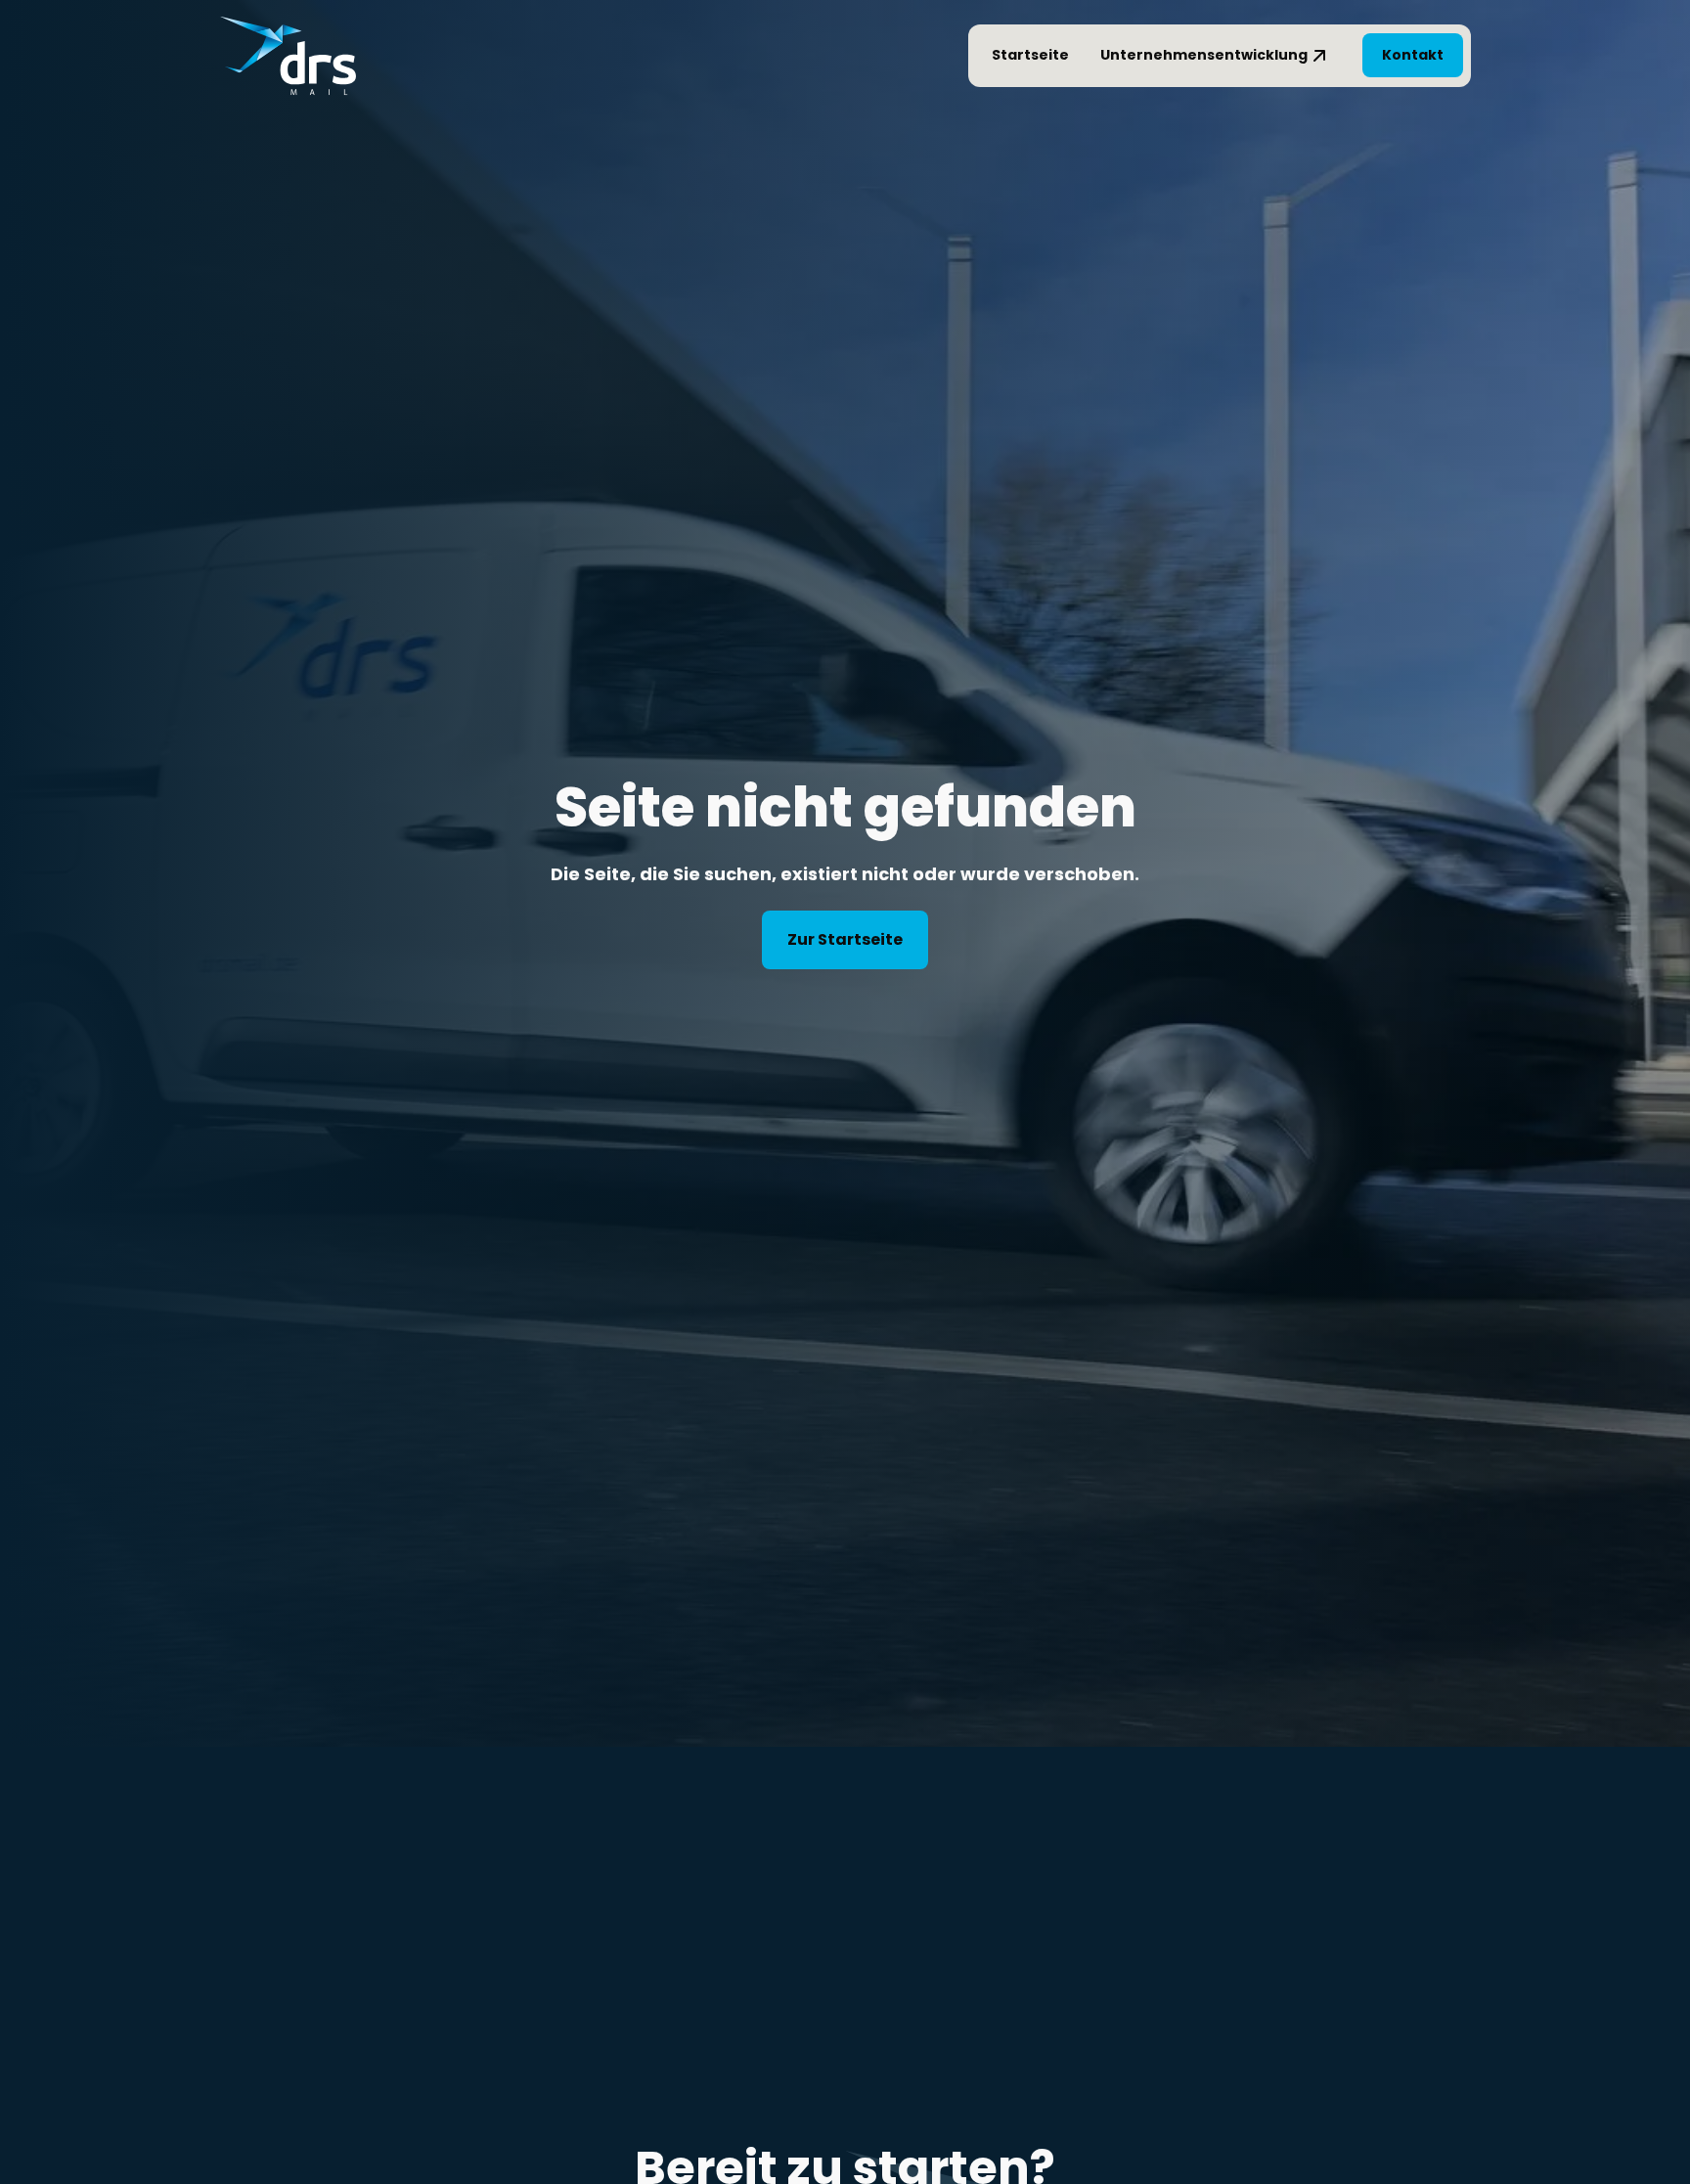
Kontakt (1413, 55)
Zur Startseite (845, 939)
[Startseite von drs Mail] (288, 56)
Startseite (1030, 55)
